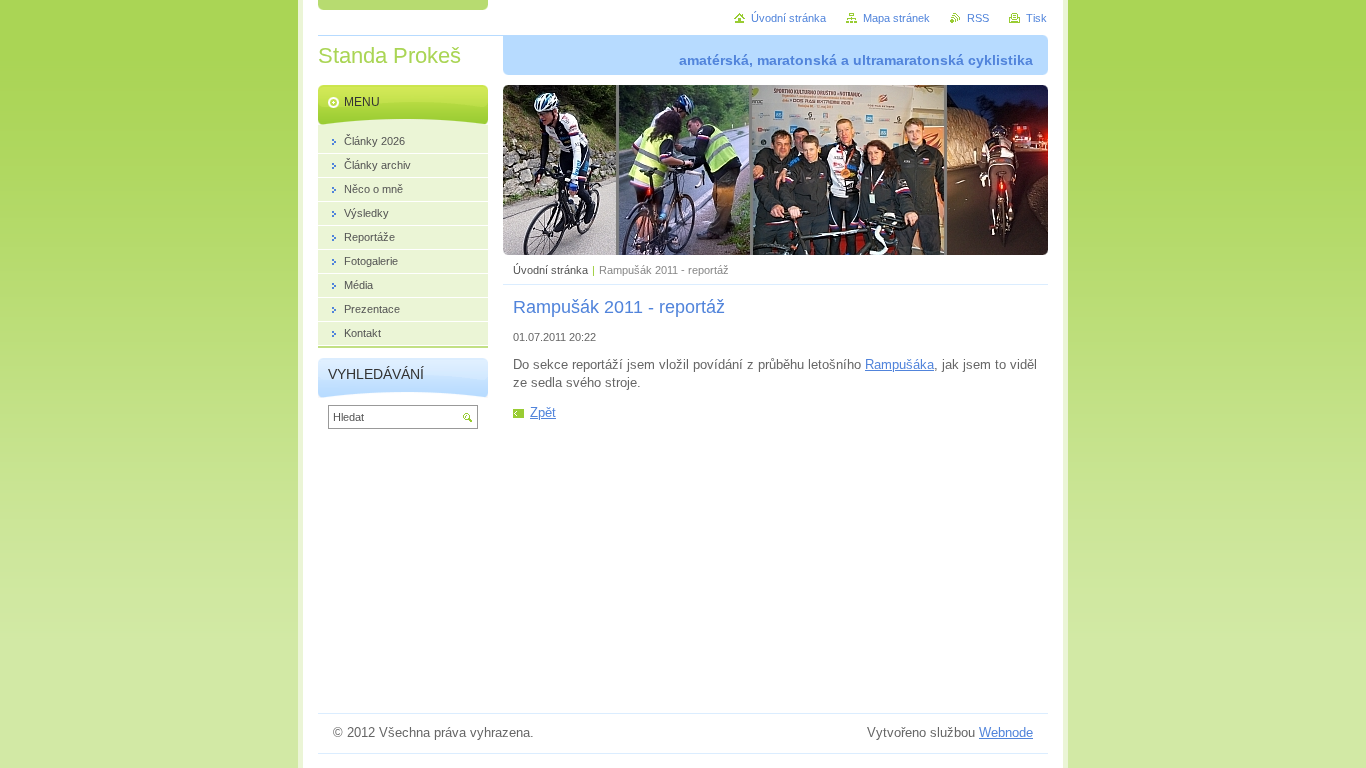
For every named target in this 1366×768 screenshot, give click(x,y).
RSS (978, 18)
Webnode (1006, 732)
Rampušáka (899, 364)
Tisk (1036, 18)
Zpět (543, 412)
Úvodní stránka (550, 270)
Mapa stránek (896, 18)
